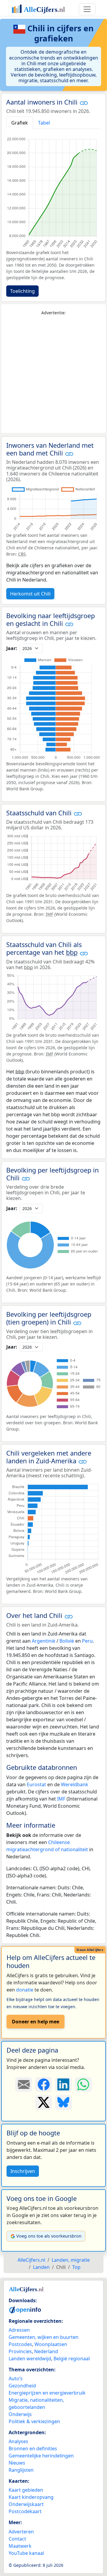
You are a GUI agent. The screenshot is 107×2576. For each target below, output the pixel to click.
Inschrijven (23, 2171)
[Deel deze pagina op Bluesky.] (63, 2102)
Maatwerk (20, 2546)
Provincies (20, 2351)
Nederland (46, 2351)
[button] (84, 103)
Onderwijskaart (26, 2504)
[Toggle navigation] (87, 9)
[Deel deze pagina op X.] (44, 2102)
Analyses (18, 2441)
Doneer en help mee (36, 2022)
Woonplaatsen (51, 2344)
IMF (61, 1799)
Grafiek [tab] (20, 123)
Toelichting (22, 291)
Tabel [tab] (44, 123)
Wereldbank (75, 1784)
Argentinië (44, 1641)
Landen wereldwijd (30, 2359)
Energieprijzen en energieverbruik (47, 2393)
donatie (25, 1990)
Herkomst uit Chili (30, 594)
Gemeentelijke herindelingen (41, 2456)
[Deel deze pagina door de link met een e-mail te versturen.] (24, 2084)
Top (76, 2267)
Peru (87, 1641)
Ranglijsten (21, 2470)
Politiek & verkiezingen (34, 2421)
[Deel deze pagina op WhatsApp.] (83, 2084)
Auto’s (16, 2378)
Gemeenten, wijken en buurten (44, 2337)
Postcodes (20, 2344)
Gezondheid (22, 2386)
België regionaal (72, 2359)
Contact (17, 2539)
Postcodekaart (25, 2511)
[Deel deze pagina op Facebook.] (44, 2084)
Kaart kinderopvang (31, 2497)
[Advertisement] (53, 374)
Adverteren (21, 2532)
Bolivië (67, 1641)
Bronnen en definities (33, 2448)
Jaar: (12, 648)
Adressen (19, 2330)
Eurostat (36, 1784)
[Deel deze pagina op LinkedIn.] (63, 2084)
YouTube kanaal (26, 2553)
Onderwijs (20, 2414)
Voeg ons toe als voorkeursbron (49, 2236)
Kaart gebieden (26, 2490)
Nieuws (17, 2463)
